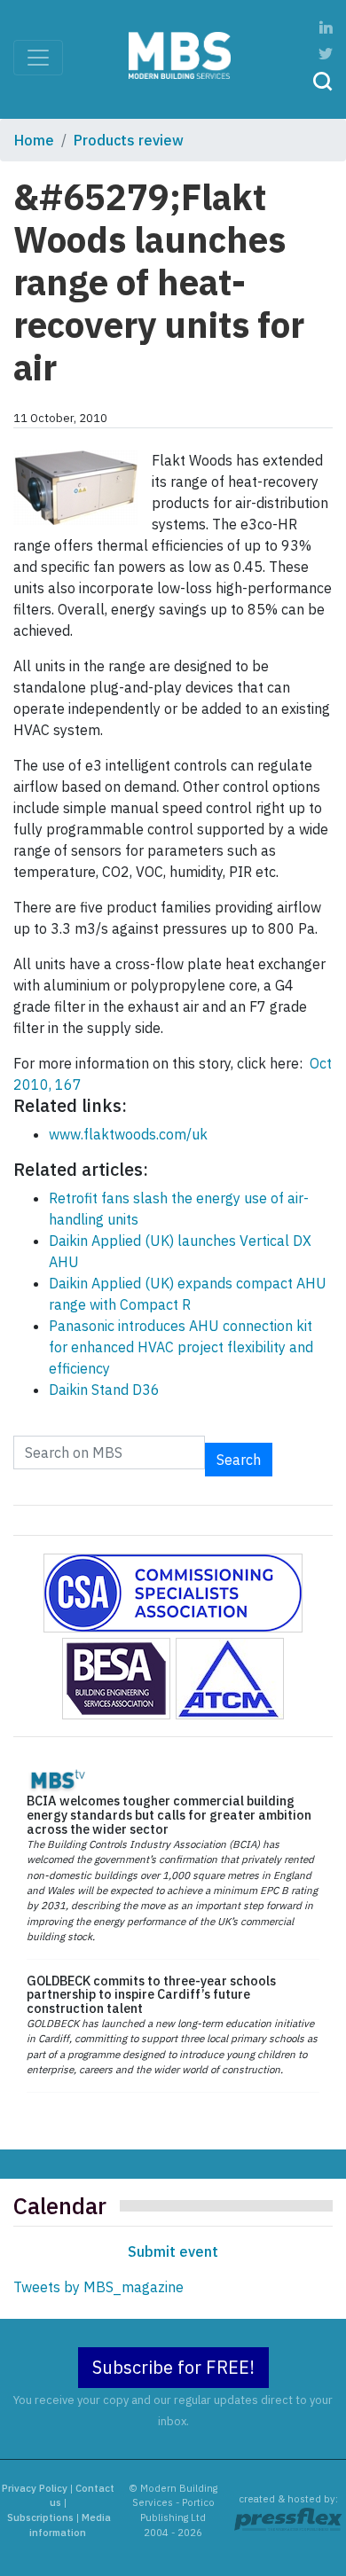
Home (34, 140)
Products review (129, 140)
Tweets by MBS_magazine (98, 2287)
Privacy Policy (35, 2488)
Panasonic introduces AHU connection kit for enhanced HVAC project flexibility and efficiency (181, 1347)
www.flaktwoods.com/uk (128, 1134)
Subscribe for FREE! (173, 2367)
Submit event (173, 2251)
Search (239, 1460)
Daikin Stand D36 (104, 1390)
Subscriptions (40, 2517)
